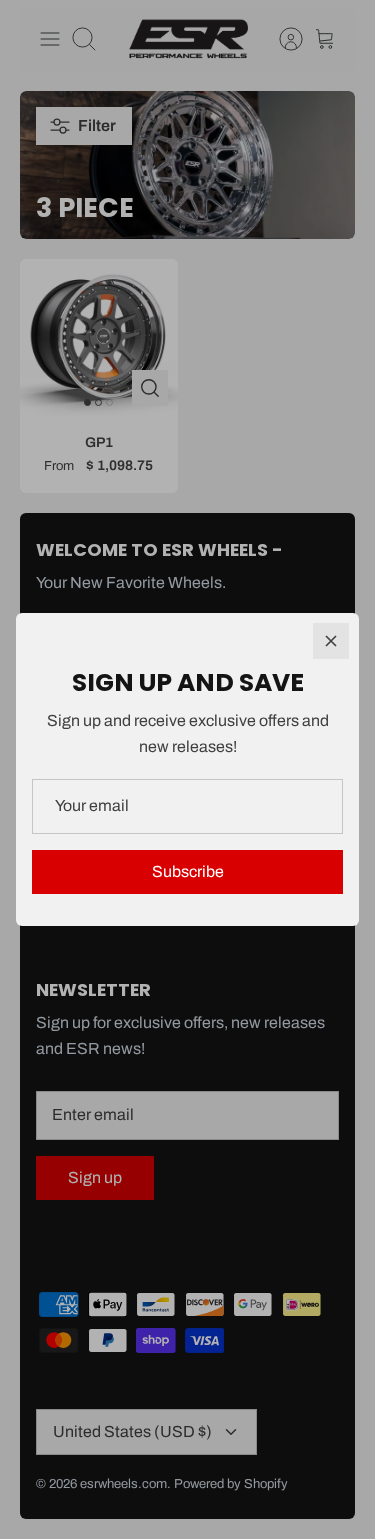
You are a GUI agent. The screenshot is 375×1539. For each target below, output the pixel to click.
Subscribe (188, 871)
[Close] (331, 641)
